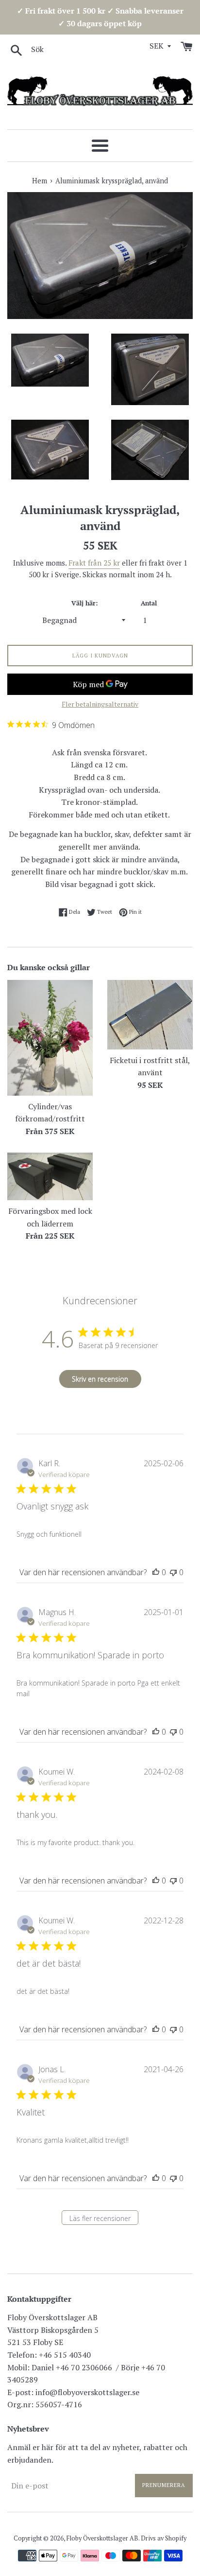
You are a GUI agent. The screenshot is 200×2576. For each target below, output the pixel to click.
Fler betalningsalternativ (100, 704)
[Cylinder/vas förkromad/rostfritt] (50, 1038)
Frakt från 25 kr (94, 563)
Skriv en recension (100, 1379)
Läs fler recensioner (100, 2218)
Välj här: (84, 603)
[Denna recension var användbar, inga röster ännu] (156, 1572)
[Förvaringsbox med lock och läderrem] (50, 1176)
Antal (149, 603)
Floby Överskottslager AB (102, 2538)
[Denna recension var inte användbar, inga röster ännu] (173, 1572)
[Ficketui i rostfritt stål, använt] (150, 1014)
